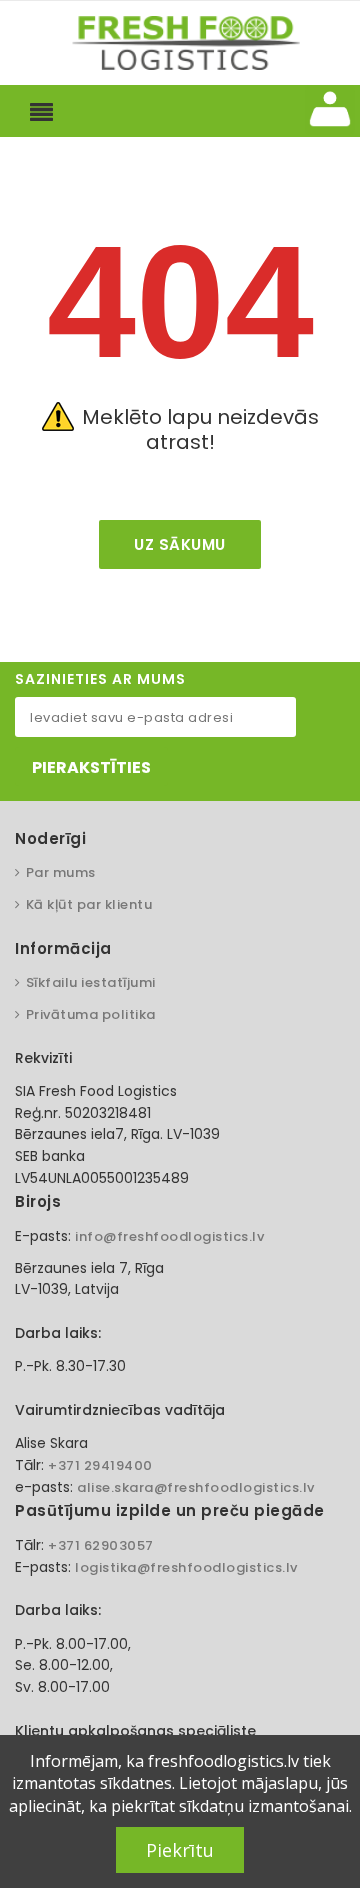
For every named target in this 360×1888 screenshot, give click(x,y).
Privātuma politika (91, 1014)
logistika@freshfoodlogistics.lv (186, 1567)
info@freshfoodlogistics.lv (169, 1236)
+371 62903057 (101, 1545)
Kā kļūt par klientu (89, 904)
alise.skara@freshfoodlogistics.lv (196, 1487)
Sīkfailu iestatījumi (91, 982)
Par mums (61, 872)
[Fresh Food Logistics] (180, 42)
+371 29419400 (100, 1465)
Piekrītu (180, 1850)
